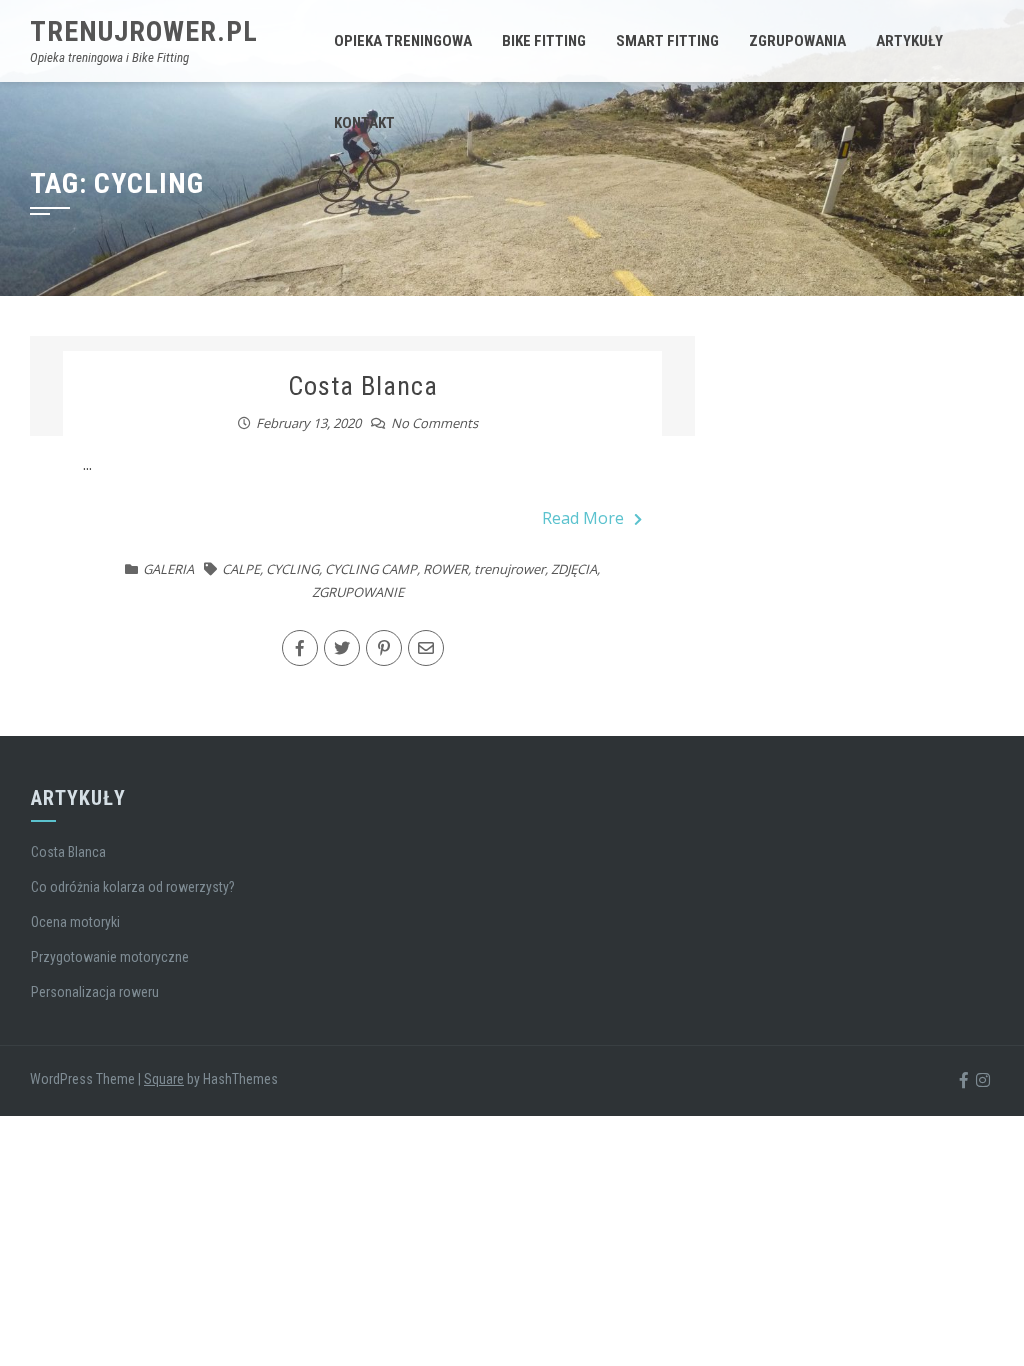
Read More (583, 518)
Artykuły (909, 41)
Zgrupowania (797, 41)
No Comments (434, 423)
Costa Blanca (363, 386)
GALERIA (168, 569)
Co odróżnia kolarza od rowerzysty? (133, 887)
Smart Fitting (667, 41)
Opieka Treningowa (403, 41)
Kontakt (364, 123)
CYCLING (292, 569)
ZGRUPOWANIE (358, 592)
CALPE (241, 569)
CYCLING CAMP (371, 569)
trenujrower (509, 569)
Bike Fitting (544, 41)
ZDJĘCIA (574, 569)
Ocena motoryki (75, 922)
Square (164, 1079)
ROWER (445, 569)
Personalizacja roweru (95, 992)
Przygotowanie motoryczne (110, 957)
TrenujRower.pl (144, 31)
